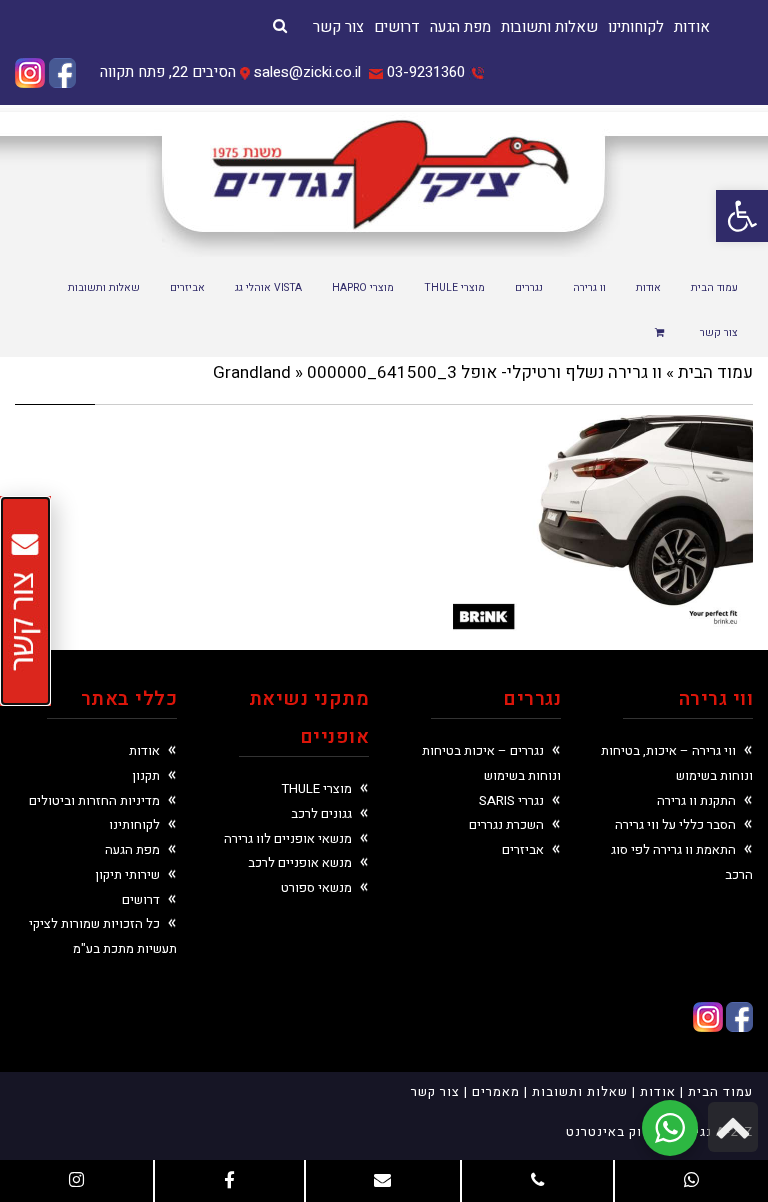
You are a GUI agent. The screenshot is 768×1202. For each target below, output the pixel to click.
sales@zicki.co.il (307, 72)
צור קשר (338, 27)
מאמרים (496, 1091)
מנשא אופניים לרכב (300, 862)
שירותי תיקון (127, 874)
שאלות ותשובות (549, 27)
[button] (742, 216)
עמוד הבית (715, 372)
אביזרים (523, 849)
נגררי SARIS (511, 800)
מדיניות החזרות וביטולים (94, 800)
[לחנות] (662, 334)
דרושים (397, 27)
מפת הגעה (460, 27)
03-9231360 (426, 72)
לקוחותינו (636, 27)
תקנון (146, 775)
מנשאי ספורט (316, 887)
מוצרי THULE (317, 788)
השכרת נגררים (506, 824)
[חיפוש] (280, 26)
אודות (692, 27)
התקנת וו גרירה (696, 800)
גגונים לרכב (321, 813)
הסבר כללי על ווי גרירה (675, 824)
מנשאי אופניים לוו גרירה (288, 838)
